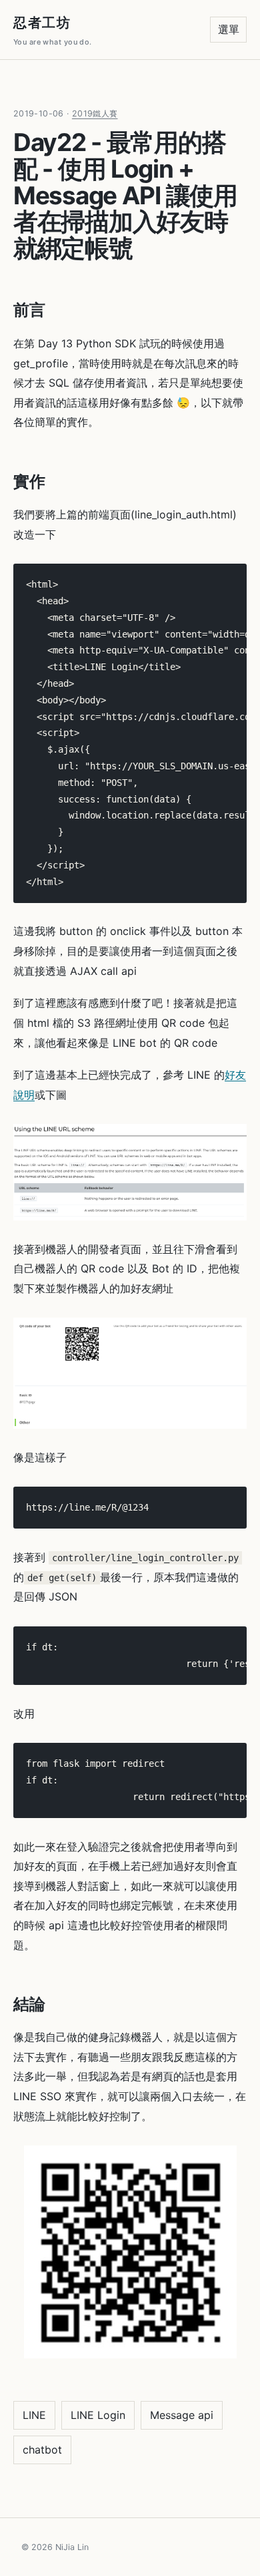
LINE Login (98, 2415)
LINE (34, 2415)
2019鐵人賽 (95, 113)
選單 (229, 29)
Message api (182, 2415)
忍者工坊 (53, 31)
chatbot (42, 2450)
